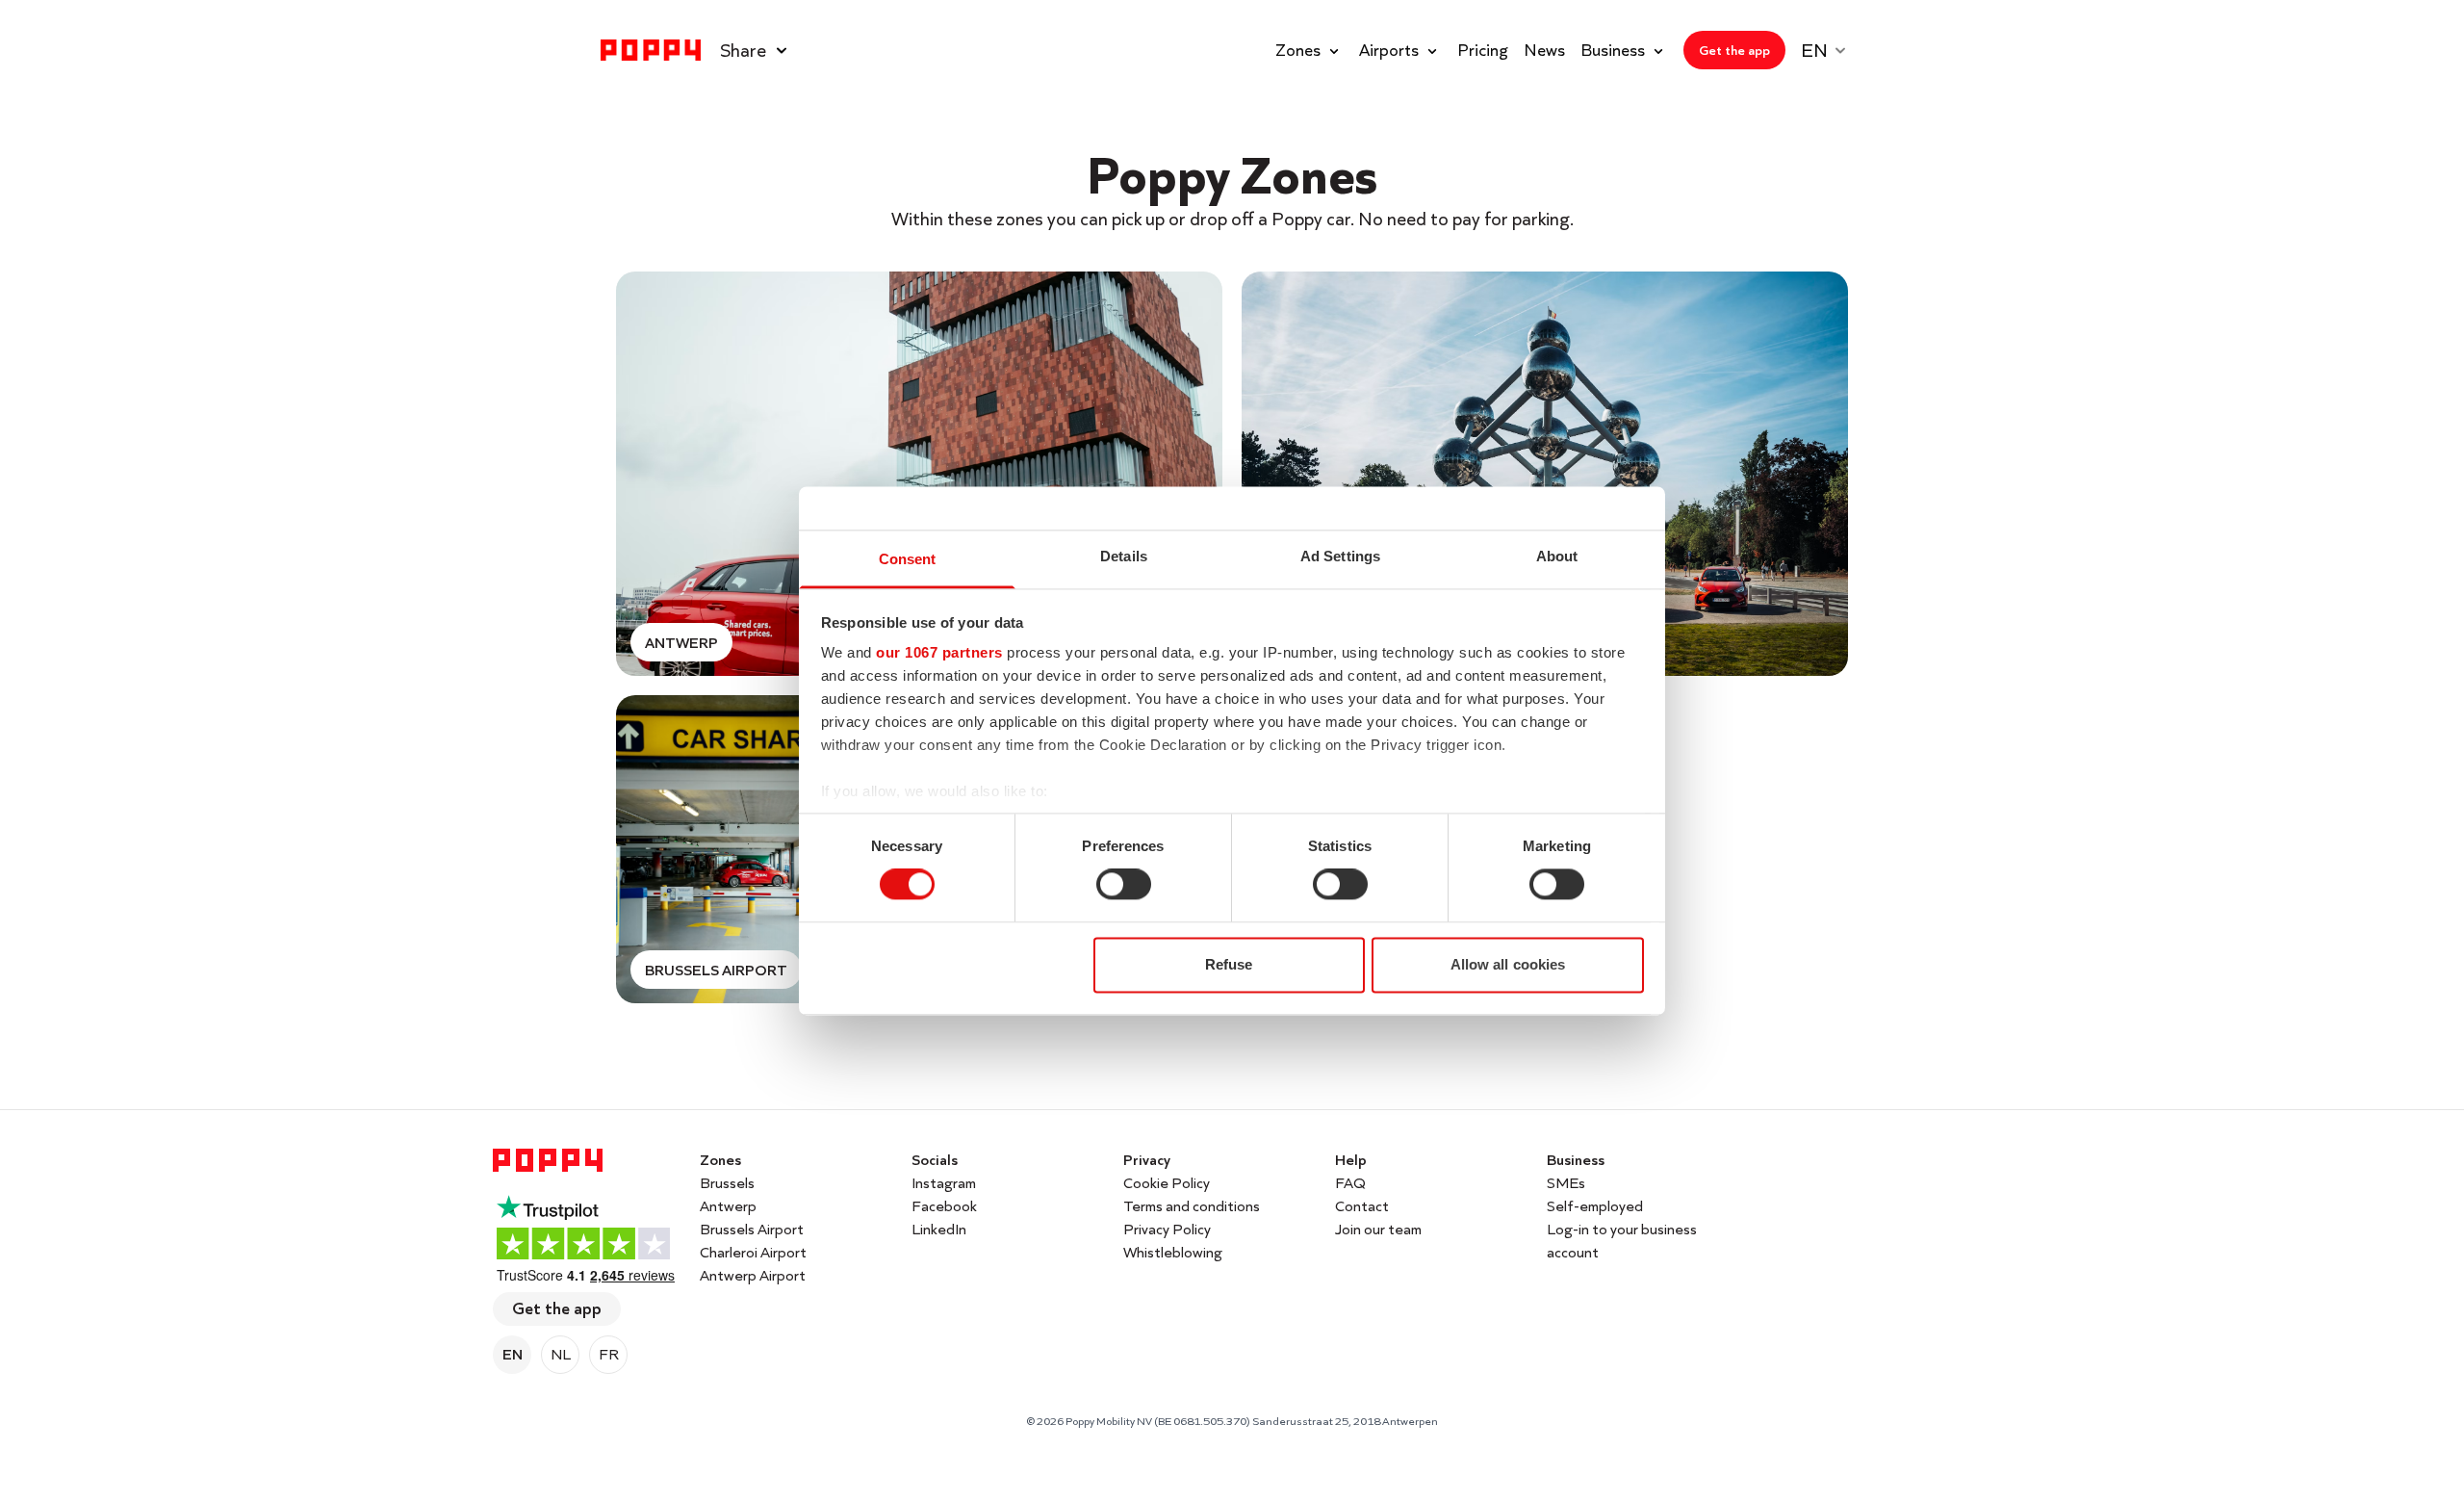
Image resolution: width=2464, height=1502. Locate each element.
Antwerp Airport (753, 1275)
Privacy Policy (1167, 1229)
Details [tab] (1124, 556)
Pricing (1483, 50)
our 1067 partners (939, 652)
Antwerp (728, 1206)
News (1544, 50)
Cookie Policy (1167, 1183)
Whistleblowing (1173, 1252)
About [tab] (1557, 556)
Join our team (1378, 1229)
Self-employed (1595, 1206)
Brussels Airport (752, 1229)
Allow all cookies (1508, 964)
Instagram (944, 1183)
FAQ (1350, 1183)
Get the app (557, 1308)
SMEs (1566, 1183)
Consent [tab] (908, 559)
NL (561, 1354)
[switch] (1124, 885)
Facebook (944, 1206)
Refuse (1229, 964)
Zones (1298, 50)
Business (1613, 50)
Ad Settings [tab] (1340, 556)
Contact (1362, 1206)
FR (609, 1354)
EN (513, 1354)
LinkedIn (939, 1229)
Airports (1389, 50)
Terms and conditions (1192, 1206)
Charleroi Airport (753, 1252)
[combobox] (1832, 50)
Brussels (727, 1183)
